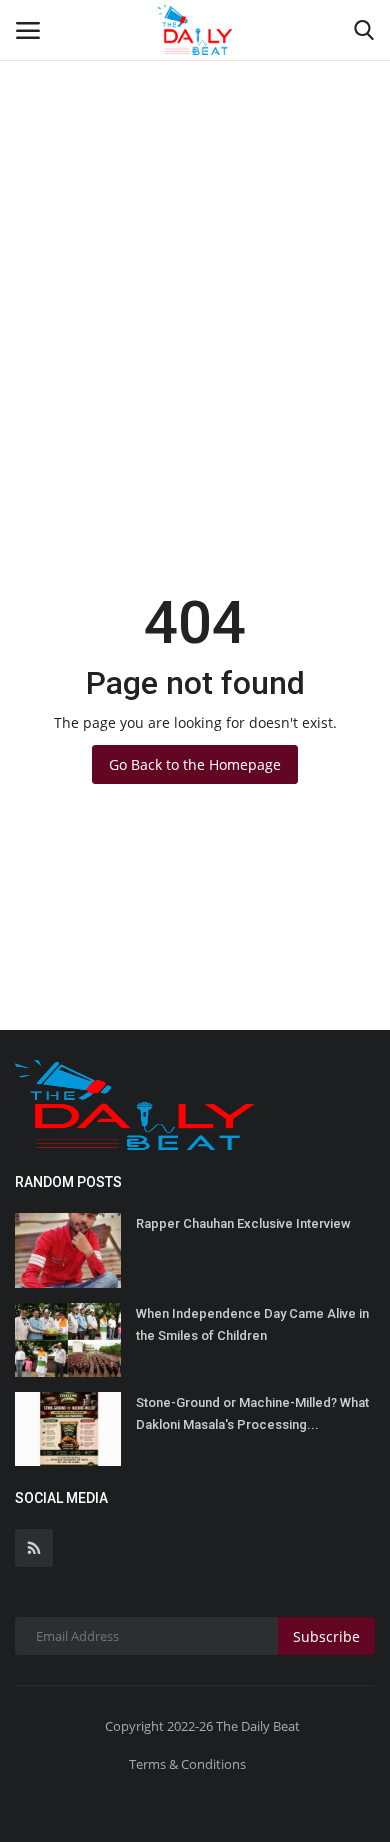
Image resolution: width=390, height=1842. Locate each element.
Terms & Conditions (187, 1764)
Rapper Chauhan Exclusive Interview (243, 1223)
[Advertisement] (195, 205)
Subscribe (326, 1636)
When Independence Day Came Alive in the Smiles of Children (252, 1324)
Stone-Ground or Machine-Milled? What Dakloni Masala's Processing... (252, 1413)
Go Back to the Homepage (195, 764)
